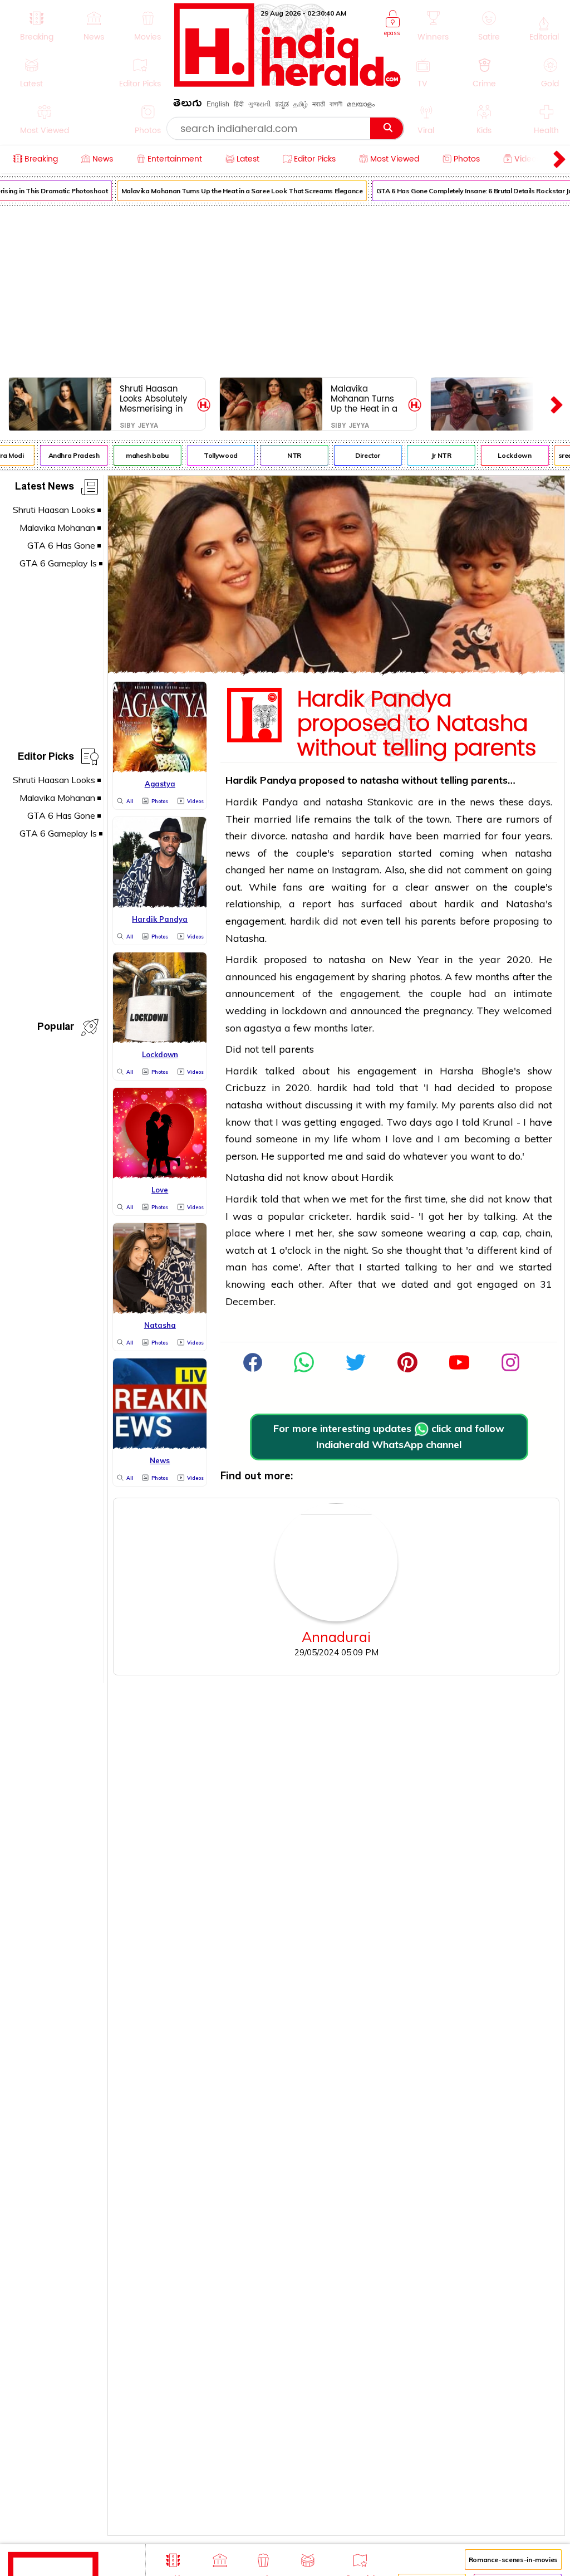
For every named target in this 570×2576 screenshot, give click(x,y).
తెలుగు (188, 105)
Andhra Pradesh (66, 455)
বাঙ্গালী (336, 104)
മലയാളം (361, 104)
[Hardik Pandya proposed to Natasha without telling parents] (336, 670)
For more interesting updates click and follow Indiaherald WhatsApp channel (389, 1436)
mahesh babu (140, 455)
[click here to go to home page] (288, 84)
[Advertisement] (285, 289)
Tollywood (213, 455)
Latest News (45, 488)
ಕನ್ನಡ (282, 104)
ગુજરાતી (259, 104)
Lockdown (507, 455)
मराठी (319, 104)
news (482, 802)
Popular (56, 1028)
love (402, 1139)
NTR (287, 455)
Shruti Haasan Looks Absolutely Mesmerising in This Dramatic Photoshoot (153, 399)
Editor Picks (46, 758)
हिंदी (239, 104)
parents (438, 921)
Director (360, 455)
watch (240, 1250)
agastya (264, 1028)
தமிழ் (301, 104)
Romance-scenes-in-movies (513, 2560)
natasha (381, 780)
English (218, 104)
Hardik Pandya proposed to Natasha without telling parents (417, 724)
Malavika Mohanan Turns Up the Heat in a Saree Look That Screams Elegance (234, 191)
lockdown (304, 1011)
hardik (370, 836)
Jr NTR (434, 455)
